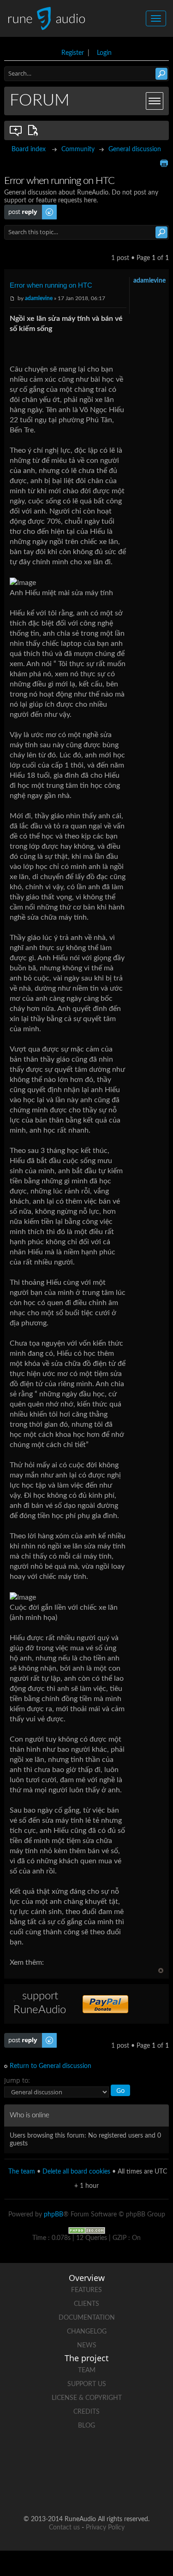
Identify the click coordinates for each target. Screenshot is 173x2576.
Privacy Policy (105, 2528)
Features (86, 2290)
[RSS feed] (87, 2490)
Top (161, 1970)
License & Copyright (87, 2398)
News (87, 2346)
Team (87, 2370)
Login (104, 53)
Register (73, 53)
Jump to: (17, 2080)
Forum (40, 100)
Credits (86, 2412)
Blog (86, 2426)
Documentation (87, 2318)
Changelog (87, 2332)
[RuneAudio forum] (52, 2490)
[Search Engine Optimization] (87, 2230)
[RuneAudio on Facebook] (69, 2458)
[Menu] (155, 101)
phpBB (54, 2215)
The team (22, 2172)
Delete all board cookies (76, 2172)
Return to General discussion (51, 2066)
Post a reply (21, 208)
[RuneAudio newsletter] (122, 2490)
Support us (87, 2384)
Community (78, 149)
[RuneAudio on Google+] (139, 2458)
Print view (164, 163)
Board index (29, 149)
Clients (86, 2304)
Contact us (64, 2528)
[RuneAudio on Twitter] (104, 2458)
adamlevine (39, 298)
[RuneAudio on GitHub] (34, 2458)
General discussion (135, 149)
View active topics (35, 130)
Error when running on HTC (51, 285)
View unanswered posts (16, 130)
